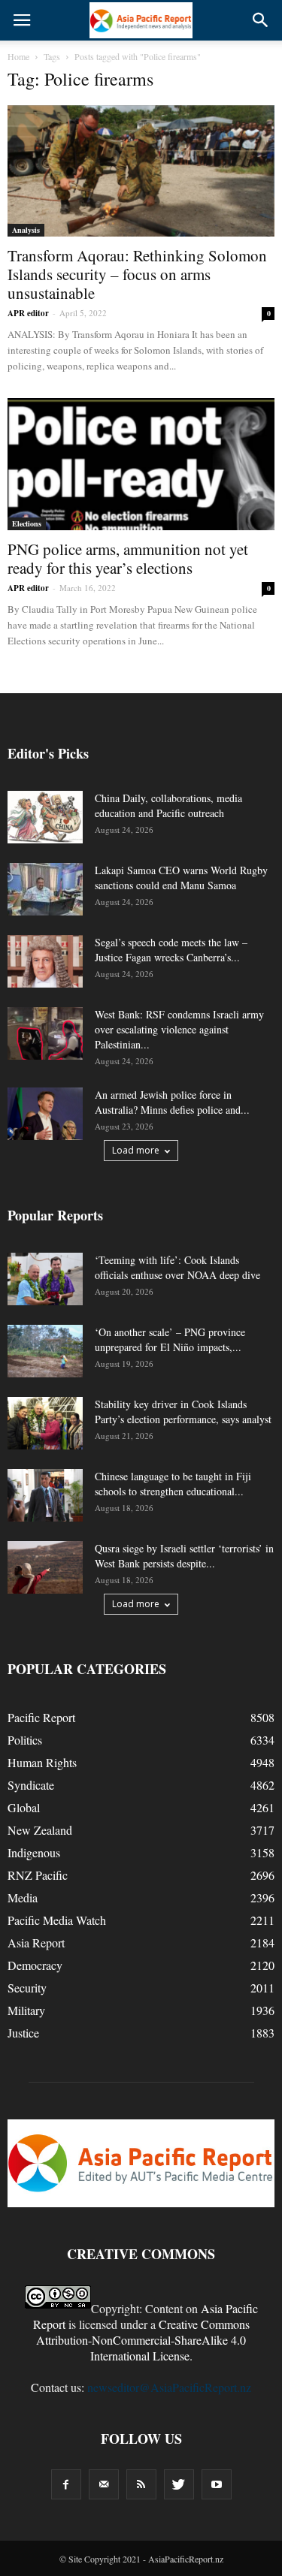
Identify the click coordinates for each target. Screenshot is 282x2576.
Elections (27, 523)
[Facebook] (66, 2484)
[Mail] (104, 2484)
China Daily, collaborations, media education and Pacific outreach (168, 805)
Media (23, 1897)
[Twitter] (179, 2484)
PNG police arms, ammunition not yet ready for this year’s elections (128, 558)
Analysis (26, 230)
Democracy (35, 1965)
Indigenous (34, 1852)
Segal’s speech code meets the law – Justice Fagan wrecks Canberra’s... (171, 950)
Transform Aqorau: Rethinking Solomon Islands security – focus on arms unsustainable (137, 274)
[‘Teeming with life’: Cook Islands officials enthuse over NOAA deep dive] (45, 1279)
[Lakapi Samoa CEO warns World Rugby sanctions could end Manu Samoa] (45, 889)
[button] (261, 20)
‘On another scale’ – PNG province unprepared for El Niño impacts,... (170, 1339)
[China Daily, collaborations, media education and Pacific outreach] (45, 817)
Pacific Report (41, 1717)
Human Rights (42, 1762)
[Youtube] (217, 2484)
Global (24, 1807)
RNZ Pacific (38, 1875)
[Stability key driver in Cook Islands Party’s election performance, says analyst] (45, 1423)
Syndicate (31, 1785)
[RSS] (141, 2484)
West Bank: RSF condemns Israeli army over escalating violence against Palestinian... (179, 1029)
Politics (25, 1740)
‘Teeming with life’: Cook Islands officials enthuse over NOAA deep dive (177, 1267)
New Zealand (40, 1830)
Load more (136, 1150)
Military (26, 2010)
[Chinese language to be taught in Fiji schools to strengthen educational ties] (45, 1495)
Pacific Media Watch (57, 1920)
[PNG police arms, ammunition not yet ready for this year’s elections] (141, 464)
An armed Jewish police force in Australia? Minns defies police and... (172, 1102)
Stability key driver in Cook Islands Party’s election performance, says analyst (183, 1412)
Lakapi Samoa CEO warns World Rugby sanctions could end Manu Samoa (181, 878)
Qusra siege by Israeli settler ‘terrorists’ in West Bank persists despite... (184, 1556)
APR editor (28, 313)
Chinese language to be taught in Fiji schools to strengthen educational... (173, 1484)
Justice (23, 2033)
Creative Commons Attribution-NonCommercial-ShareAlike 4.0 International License (143, 2340)
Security (27, 1988)
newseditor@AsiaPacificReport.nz (169, 2387)
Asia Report (36, 1943)
